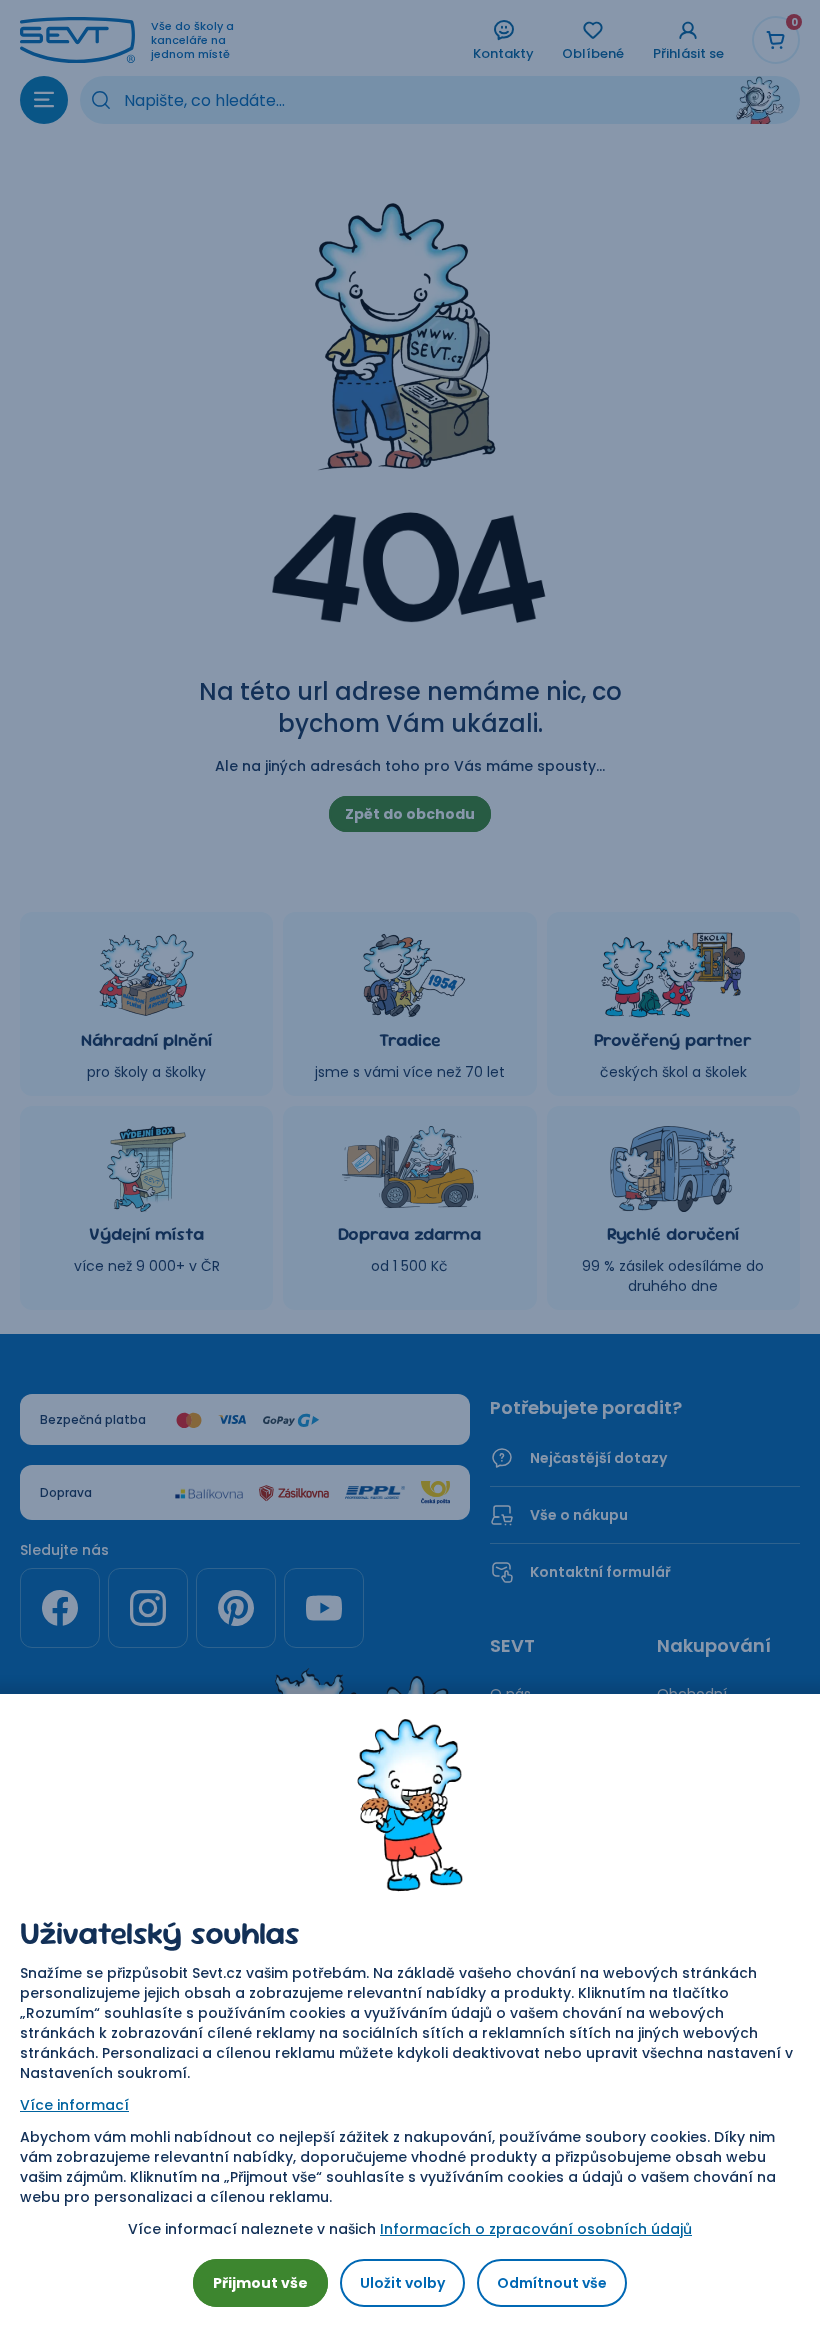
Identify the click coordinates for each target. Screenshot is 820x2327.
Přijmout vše (260, 2283)
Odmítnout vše (552, 2283)
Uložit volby (402, 2283)
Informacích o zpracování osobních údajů (536, 2229)
